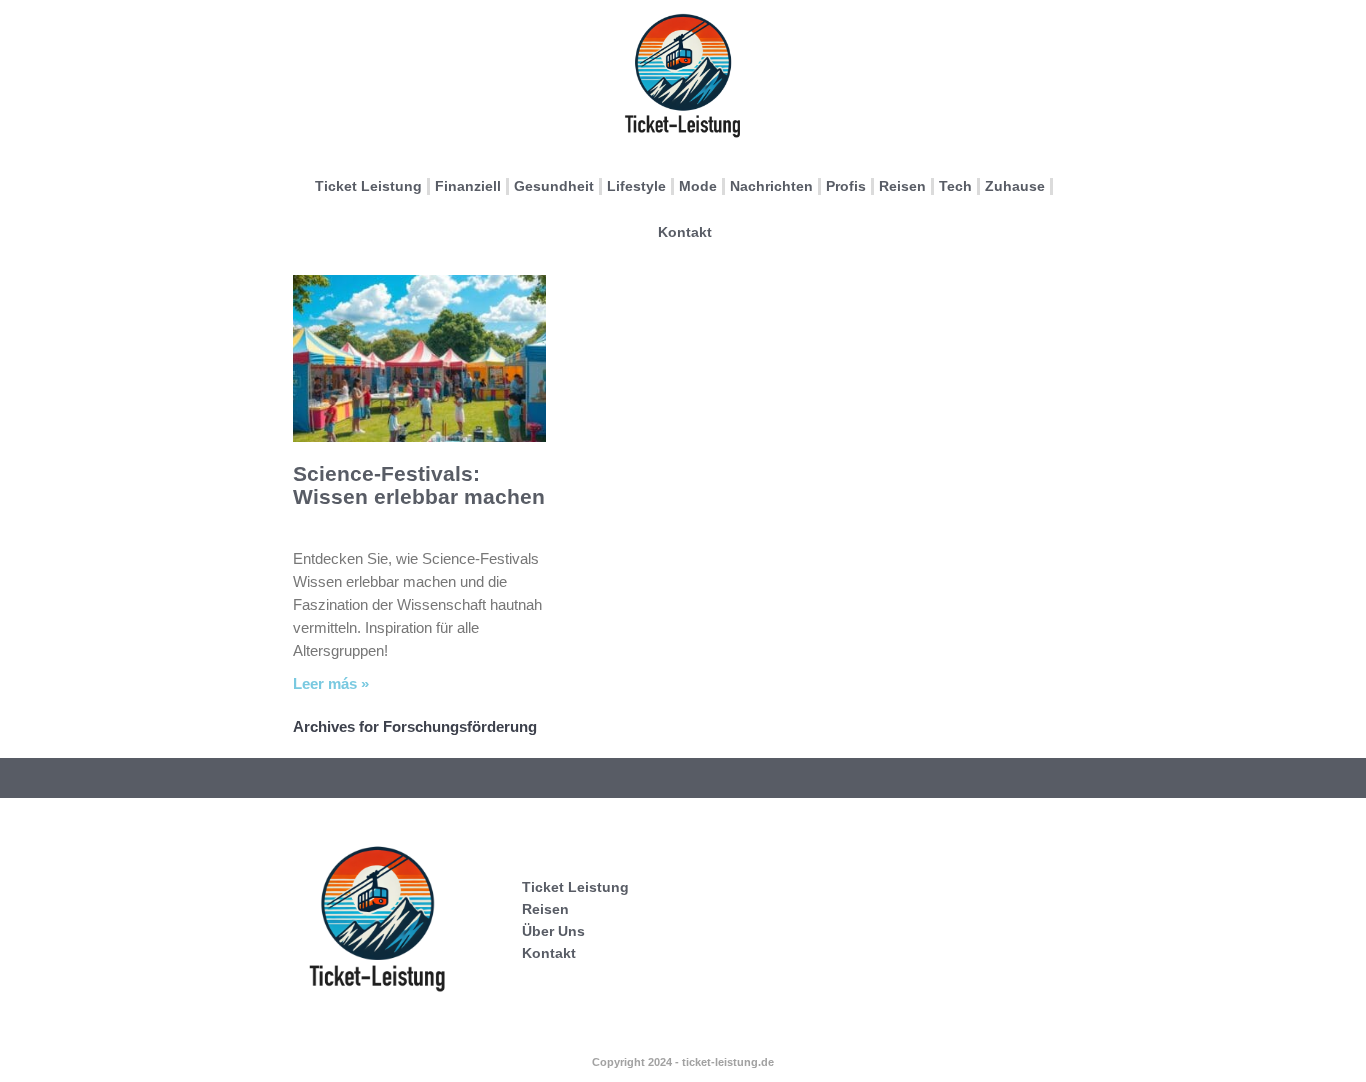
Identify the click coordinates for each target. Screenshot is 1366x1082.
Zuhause (1015, 186)
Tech (955, 186)
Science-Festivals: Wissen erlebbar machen (419, 485)
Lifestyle (636, 186)
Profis (846, 186)
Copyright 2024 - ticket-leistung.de (683, 1062)
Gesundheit (554, 186)
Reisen (902, 186)
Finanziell (468, 186)
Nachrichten (771, 186)
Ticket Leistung (368, 186)
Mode (698, 186)
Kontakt (685, 232)
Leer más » (331, 683)
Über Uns (553, 931)
